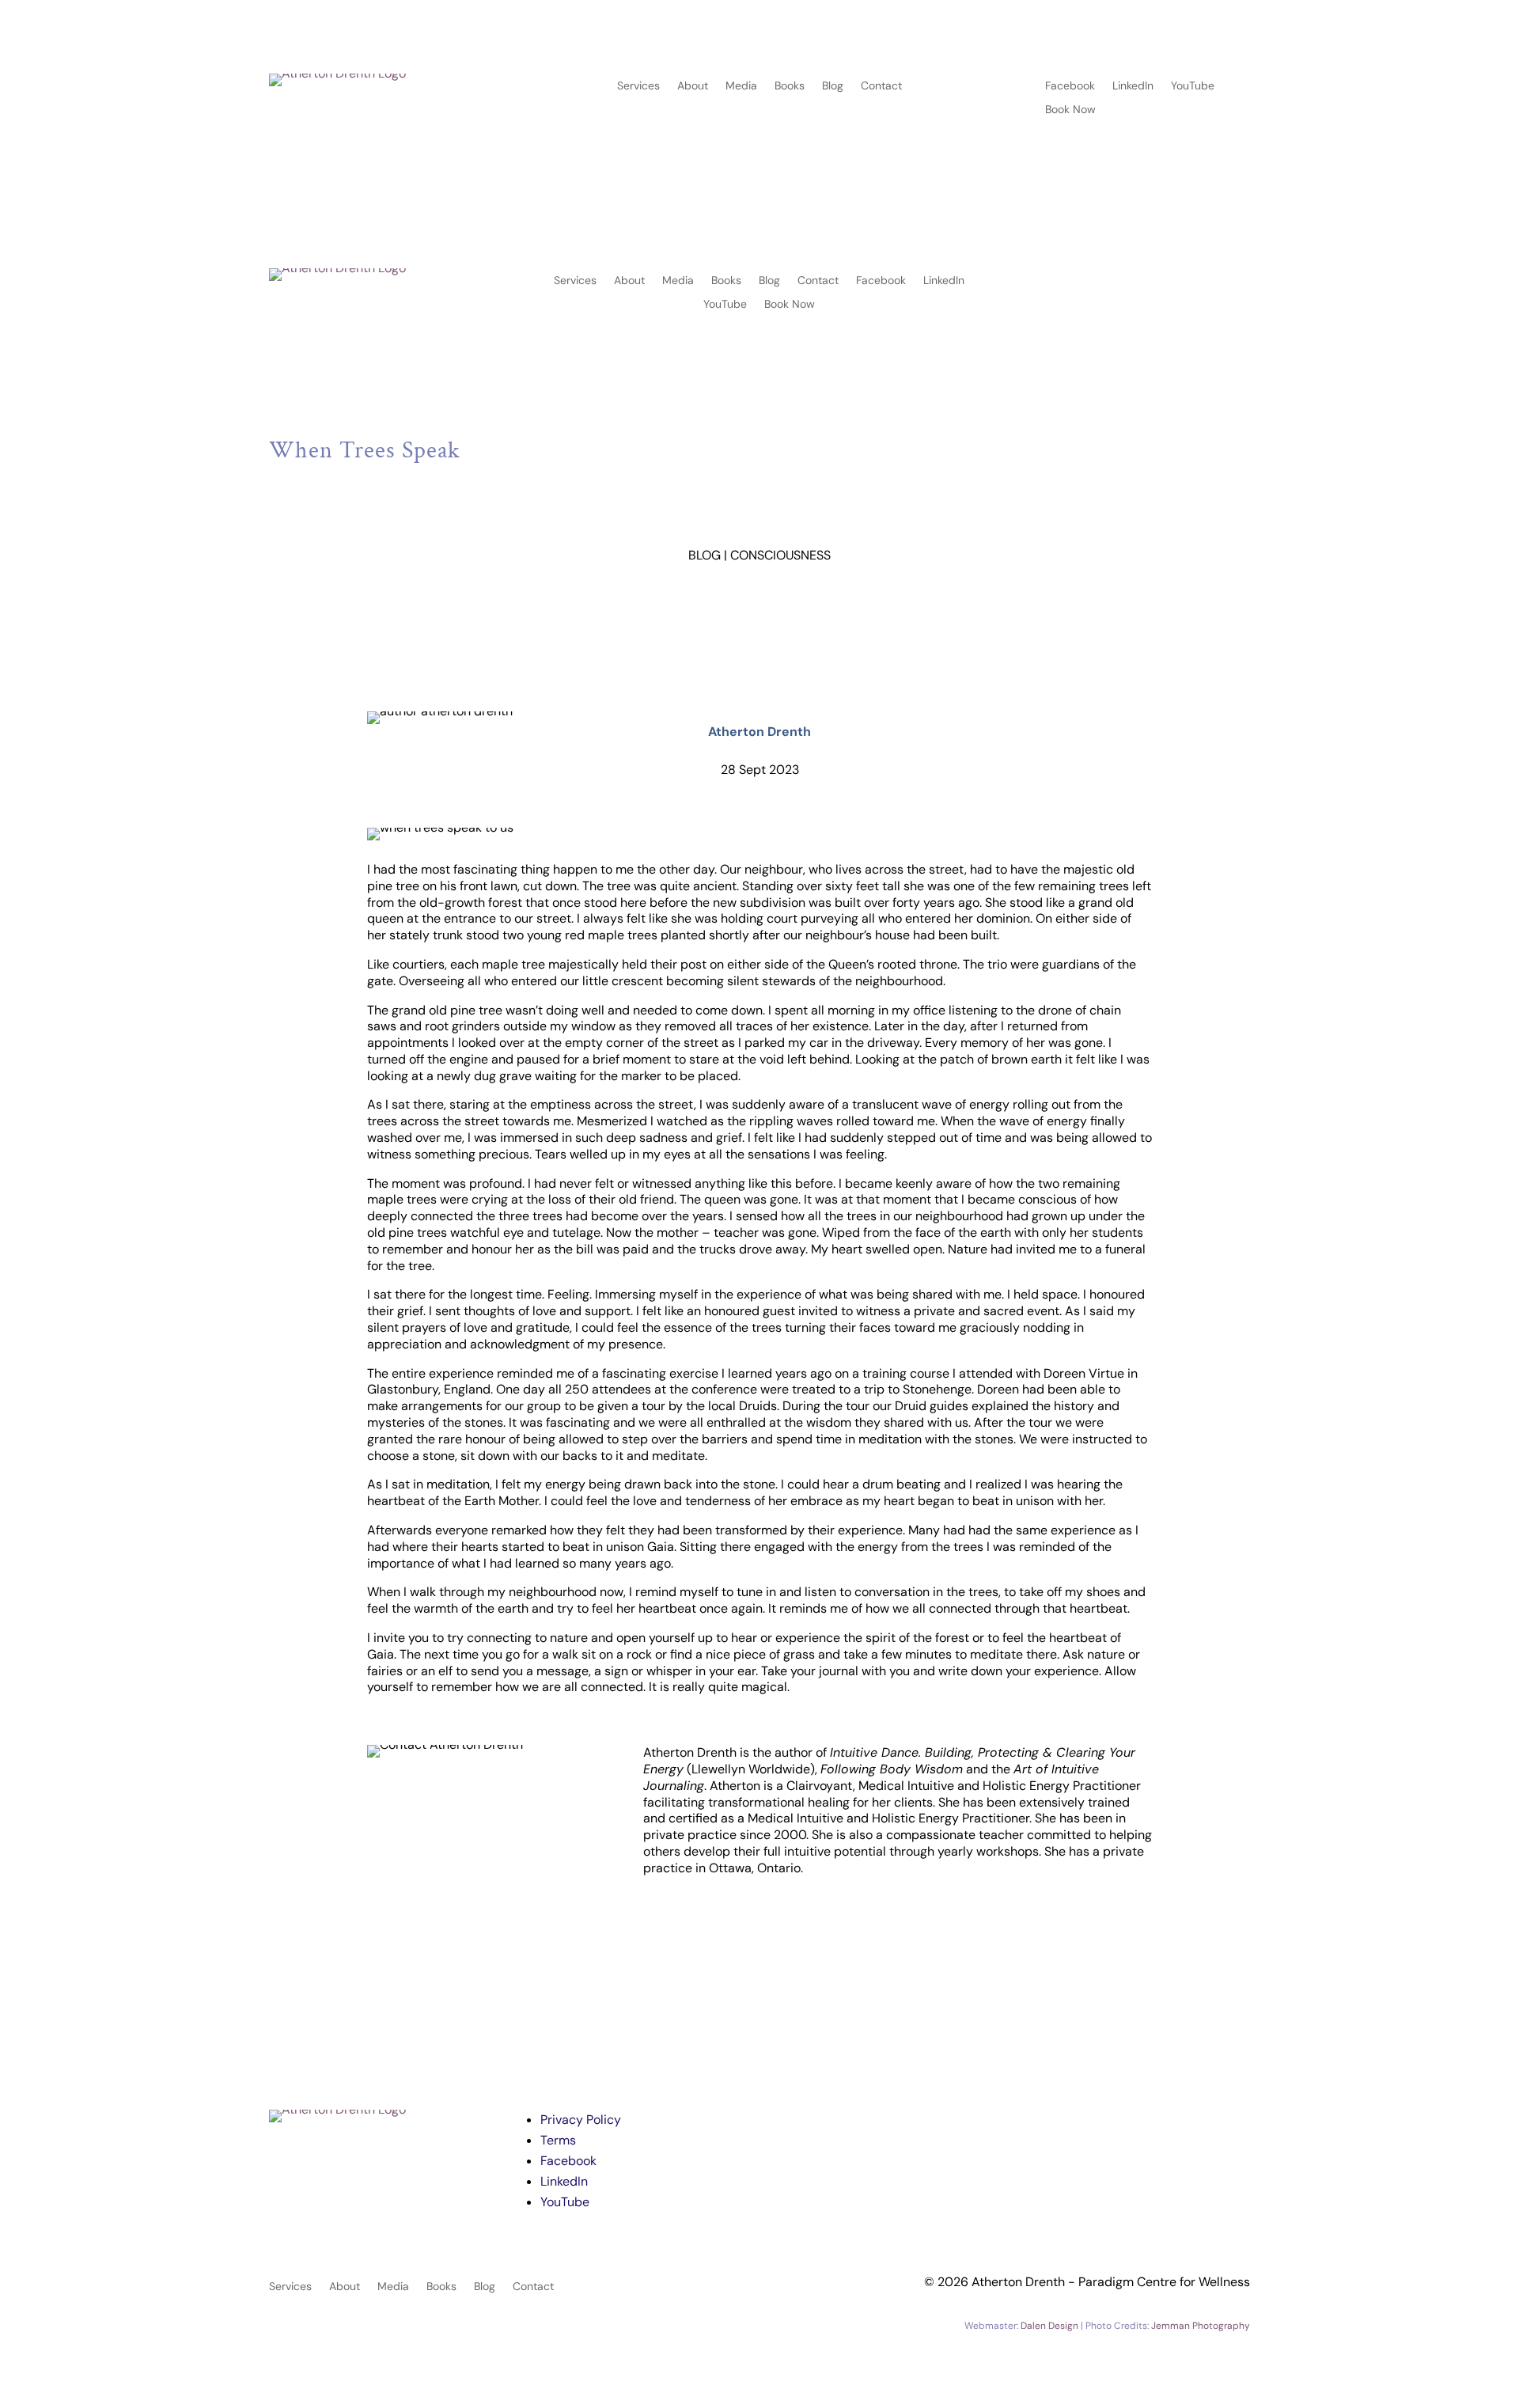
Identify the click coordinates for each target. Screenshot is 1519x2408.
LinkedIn (1133, 86)
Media (741, 86)
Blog (833, 86)
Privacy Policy (581, 2120)
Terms (558, 2140)
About (693, 86)
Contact (881, 86)
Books (790, 86)
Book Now (1070, 110)
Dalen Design (1049, 2326)
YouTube (1193, 86)
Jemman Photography (1201, 2326)
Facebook (1070, 86)
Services (638, 86)
